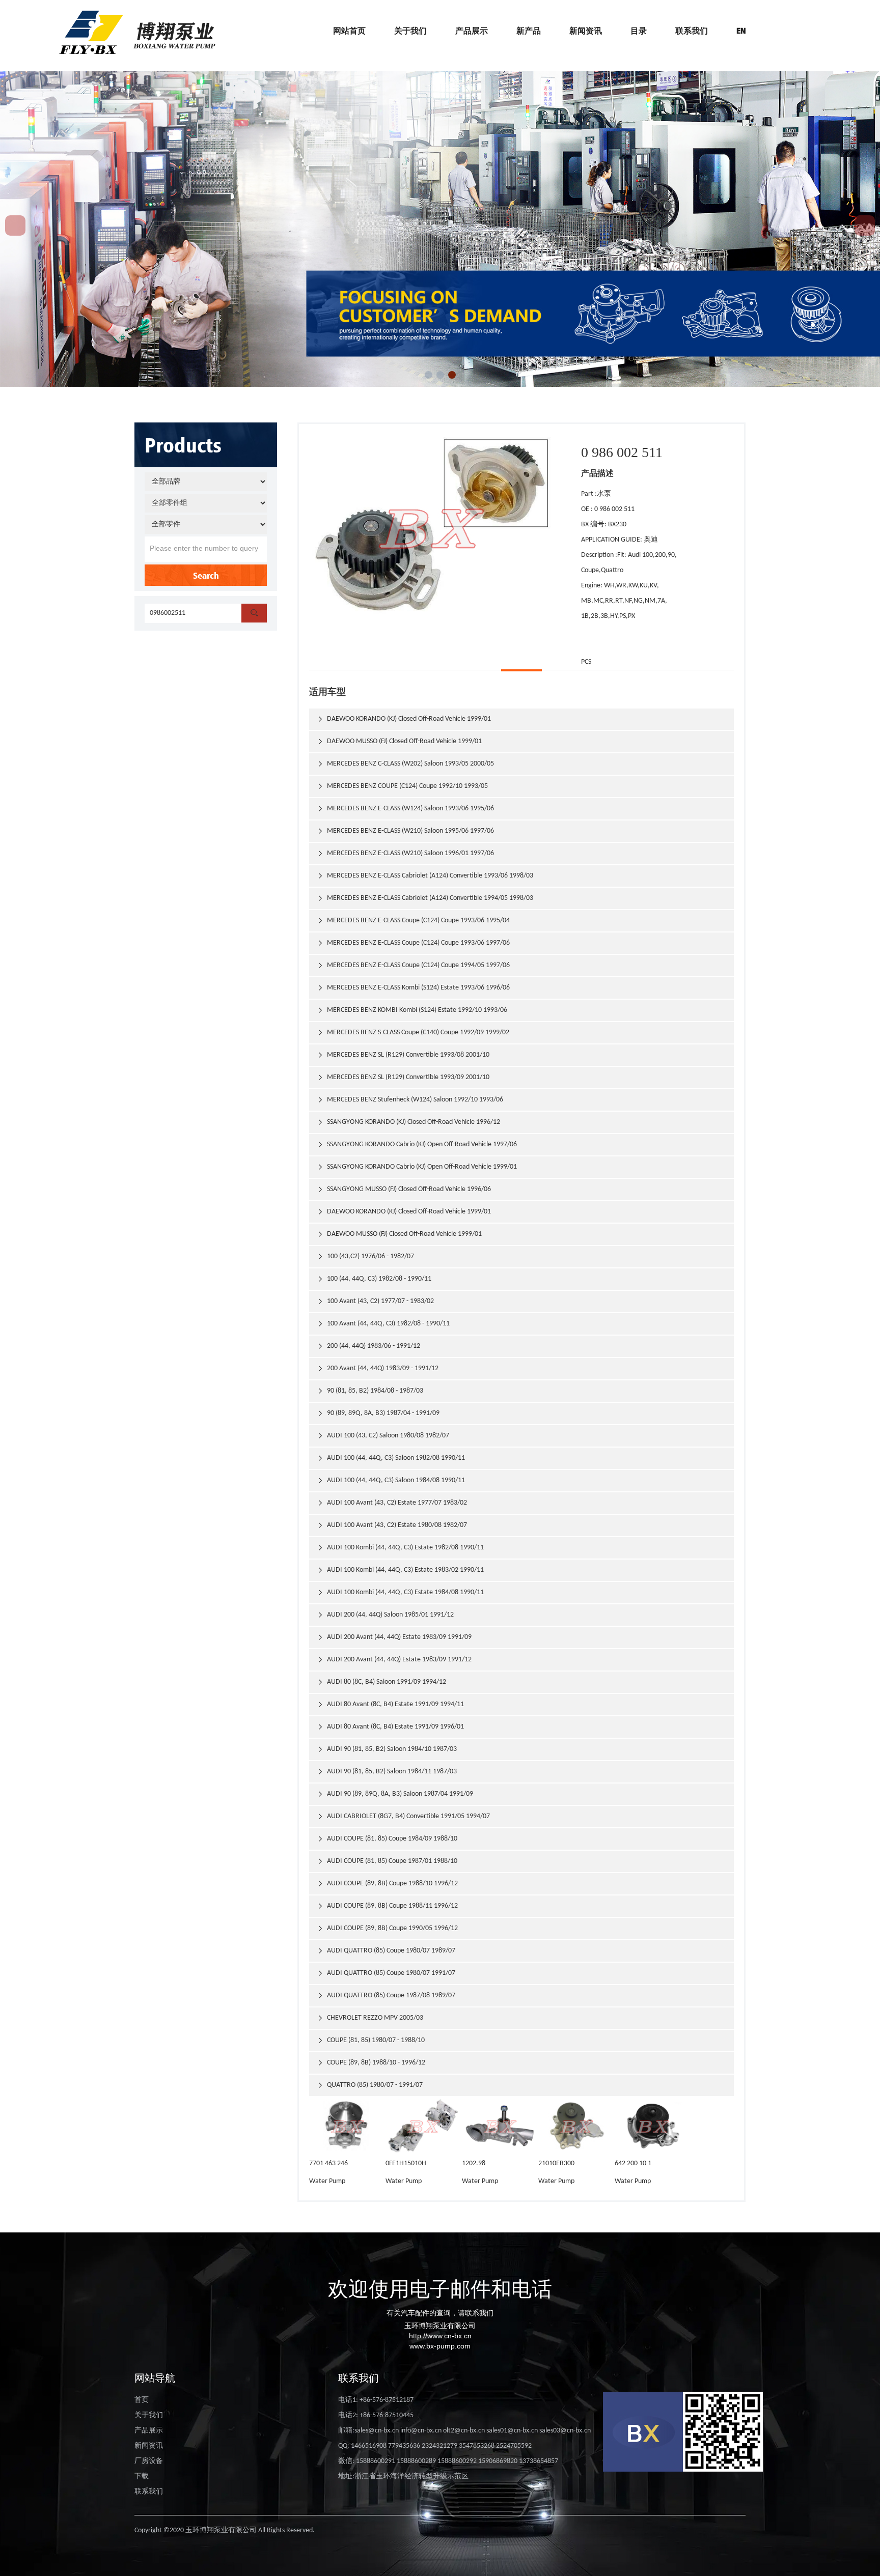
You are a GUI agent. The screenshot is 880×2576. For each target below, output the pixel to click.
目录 (639, 31)
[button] (429, 375)
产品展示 (472, 31)
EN (741, 31)
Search (206, 575)
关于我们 (410, 31)
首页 (142, 2400)
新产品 (529, 31)
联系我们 (692, 31)
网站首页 (349, 31)
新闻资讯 (586, 31)
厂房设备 (149, 2461)
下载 (142, 2476)
